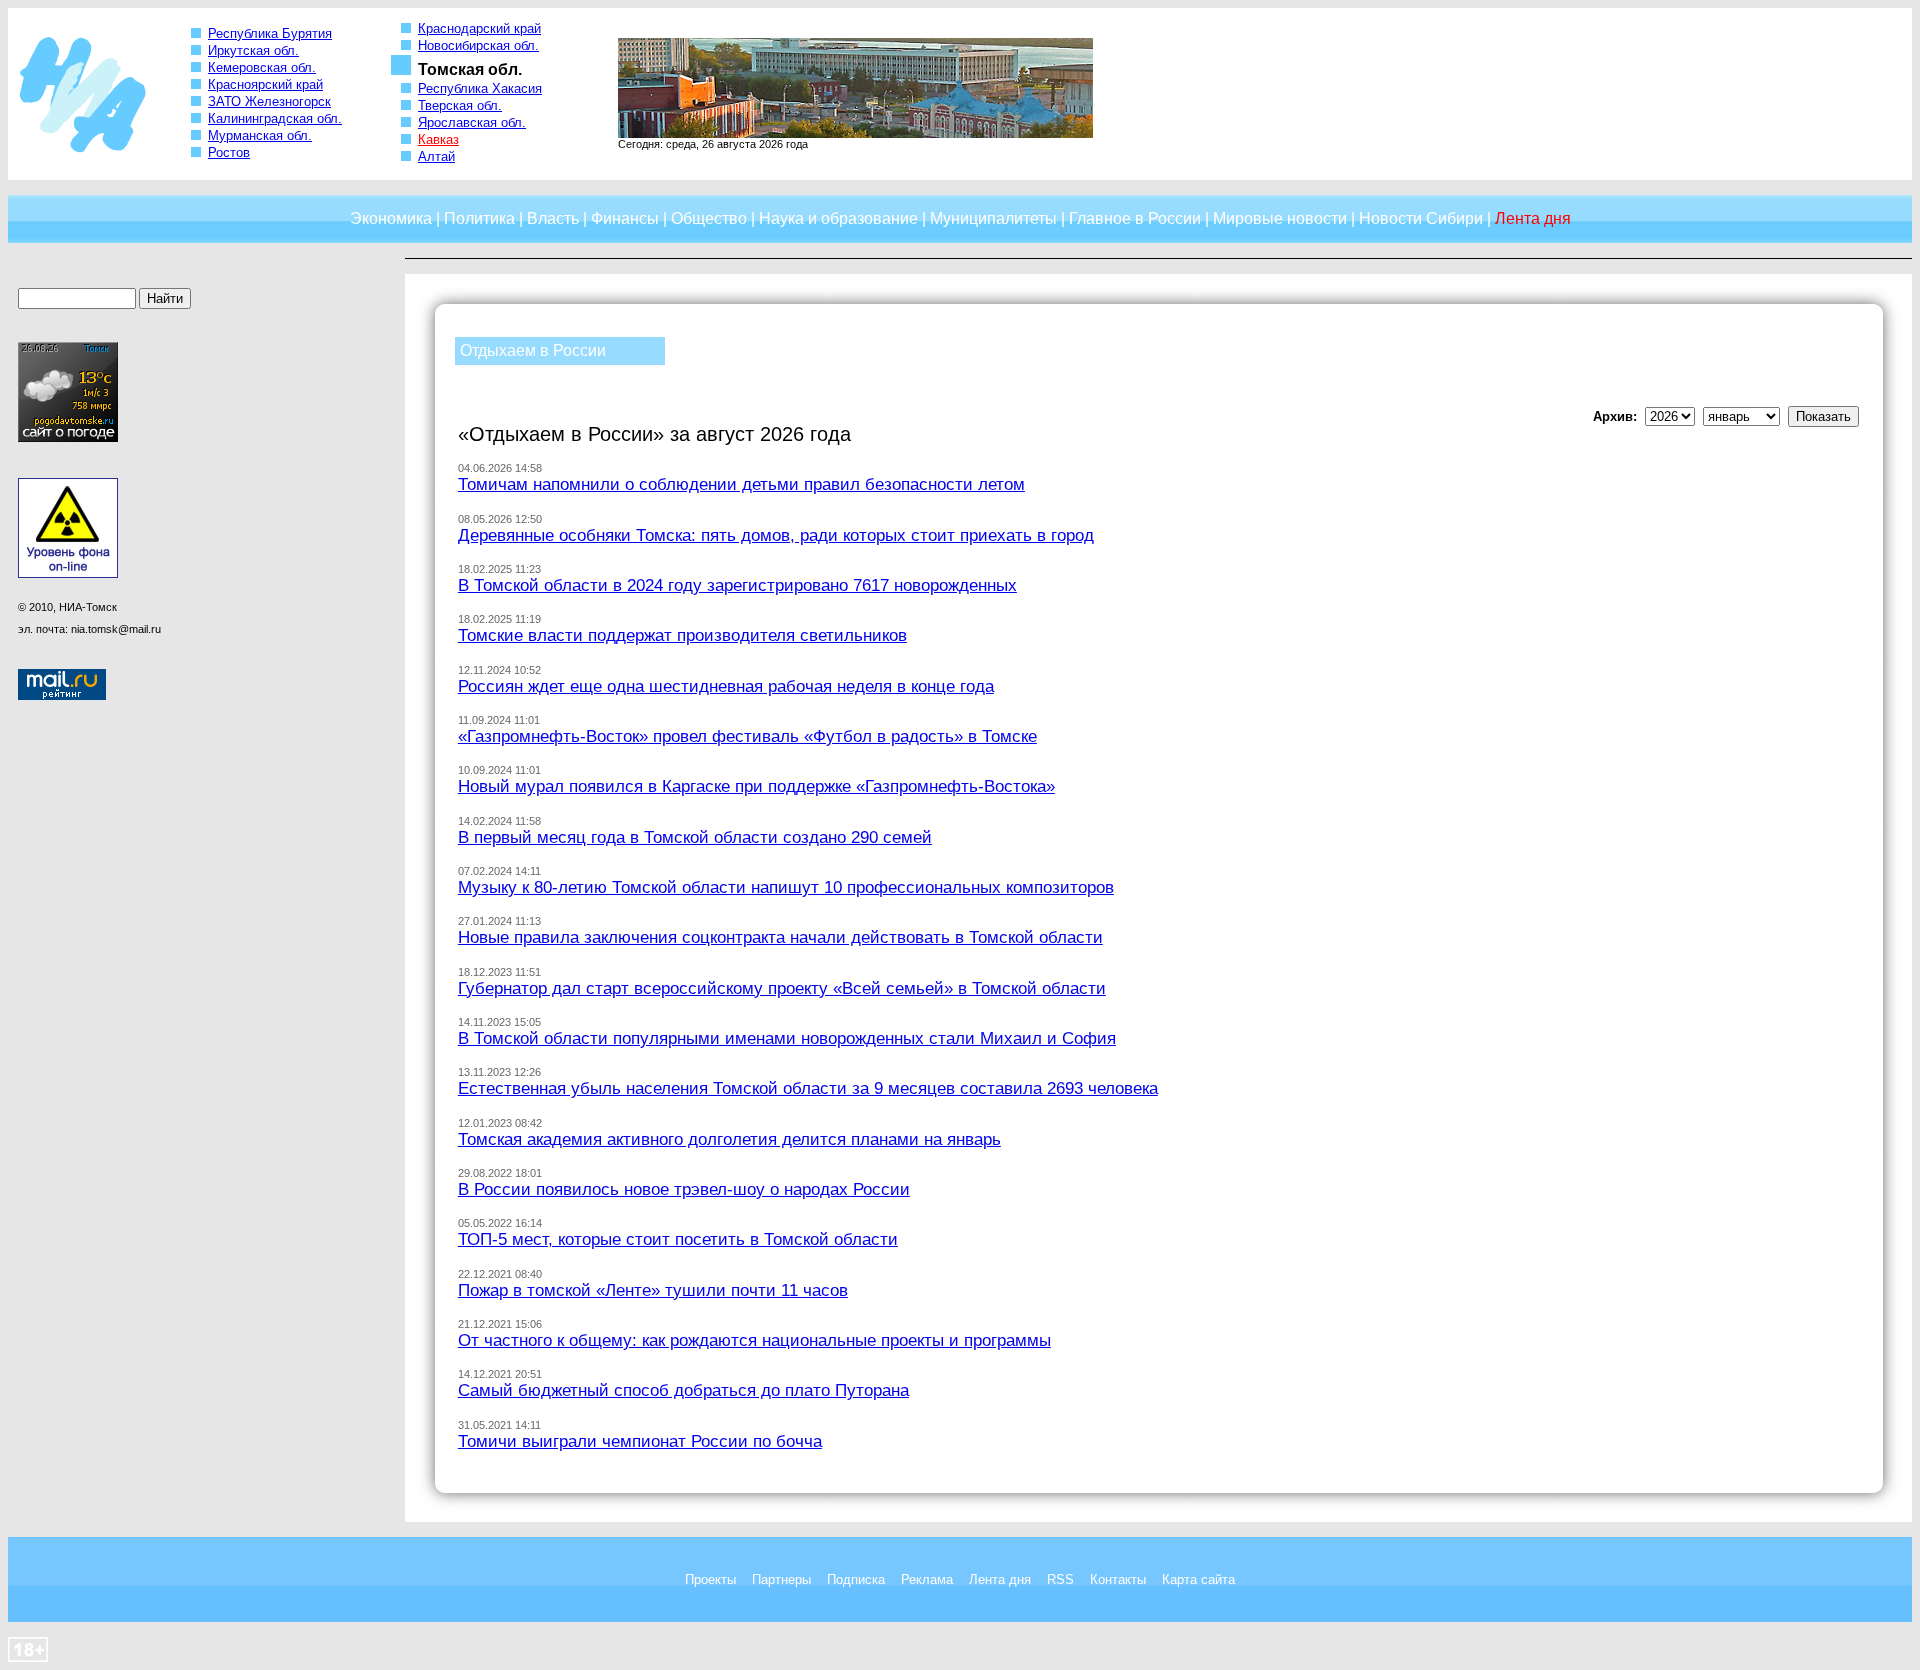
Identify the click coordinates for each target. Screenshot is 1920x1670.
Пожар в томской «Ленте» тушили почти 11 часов (653, 1290)
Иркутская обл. (253, 50)
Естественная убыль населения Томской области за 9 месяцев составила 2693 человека (808, 1088)
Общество (709, 218)
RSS (1060, 1579)
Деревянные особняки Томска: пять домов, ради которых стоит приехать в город (776, 535)
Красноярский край (265, 84)
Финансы (625, 218)
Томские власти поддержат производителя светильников (682, 635)
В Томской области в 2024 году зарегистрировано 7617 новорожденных (737, 585)
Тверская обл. (460, 105)
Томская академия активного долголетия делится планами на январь (729, 1139)
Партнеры (781, 1579)
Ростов (229, 152)
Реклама (927, 1579)
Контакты (1118, 1579)
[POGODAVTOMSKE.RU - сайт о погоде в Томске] (68, 438)
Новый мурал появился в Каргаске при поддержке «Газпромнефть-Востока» (756, 786)
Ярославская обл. (472, 122)
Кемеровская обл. (262, 67)
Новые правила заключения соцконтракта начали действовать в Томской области (780, 937)
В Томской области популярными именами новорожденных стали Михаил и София (787, 1038)
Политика (479, 218)
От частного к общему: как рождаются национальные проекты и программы (754, 1340)
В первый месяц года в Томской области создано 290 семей (695, 837)
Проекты (710, 1579)
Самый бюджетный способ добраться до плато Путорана (683, 1390)
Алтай (436, 156)
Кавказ (438, 139)
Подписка (856, 1579)
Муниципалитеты (993, 218)
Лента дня (1000, 1579)
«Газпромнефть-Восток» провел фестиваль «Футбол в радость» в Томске (747, 736)
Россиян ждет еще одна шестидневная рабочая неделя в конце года (726, 686)
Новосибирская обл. (478, 45)
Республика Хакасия (480, 88)
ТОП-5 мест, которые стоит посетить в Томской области (678, 1239)
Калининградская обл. (275, 118)
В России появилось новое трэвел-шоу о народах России (684, 1189)
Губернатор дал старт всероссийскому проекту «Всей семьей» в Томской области (782, 988)
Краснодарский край (479, 28)
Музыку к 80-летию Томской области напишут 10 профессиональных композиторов (786, 887)
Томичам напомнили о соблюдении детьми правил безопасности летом (741, 484)
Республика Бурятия (270, 33)
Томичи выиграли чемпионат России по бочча (640, 1441)
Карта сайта (1198, 1579)
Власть (553, 218)
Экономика (391, 218)
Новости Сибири (1421, 218)
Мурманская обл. (260, 135)
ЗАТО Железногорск (269, 101)
